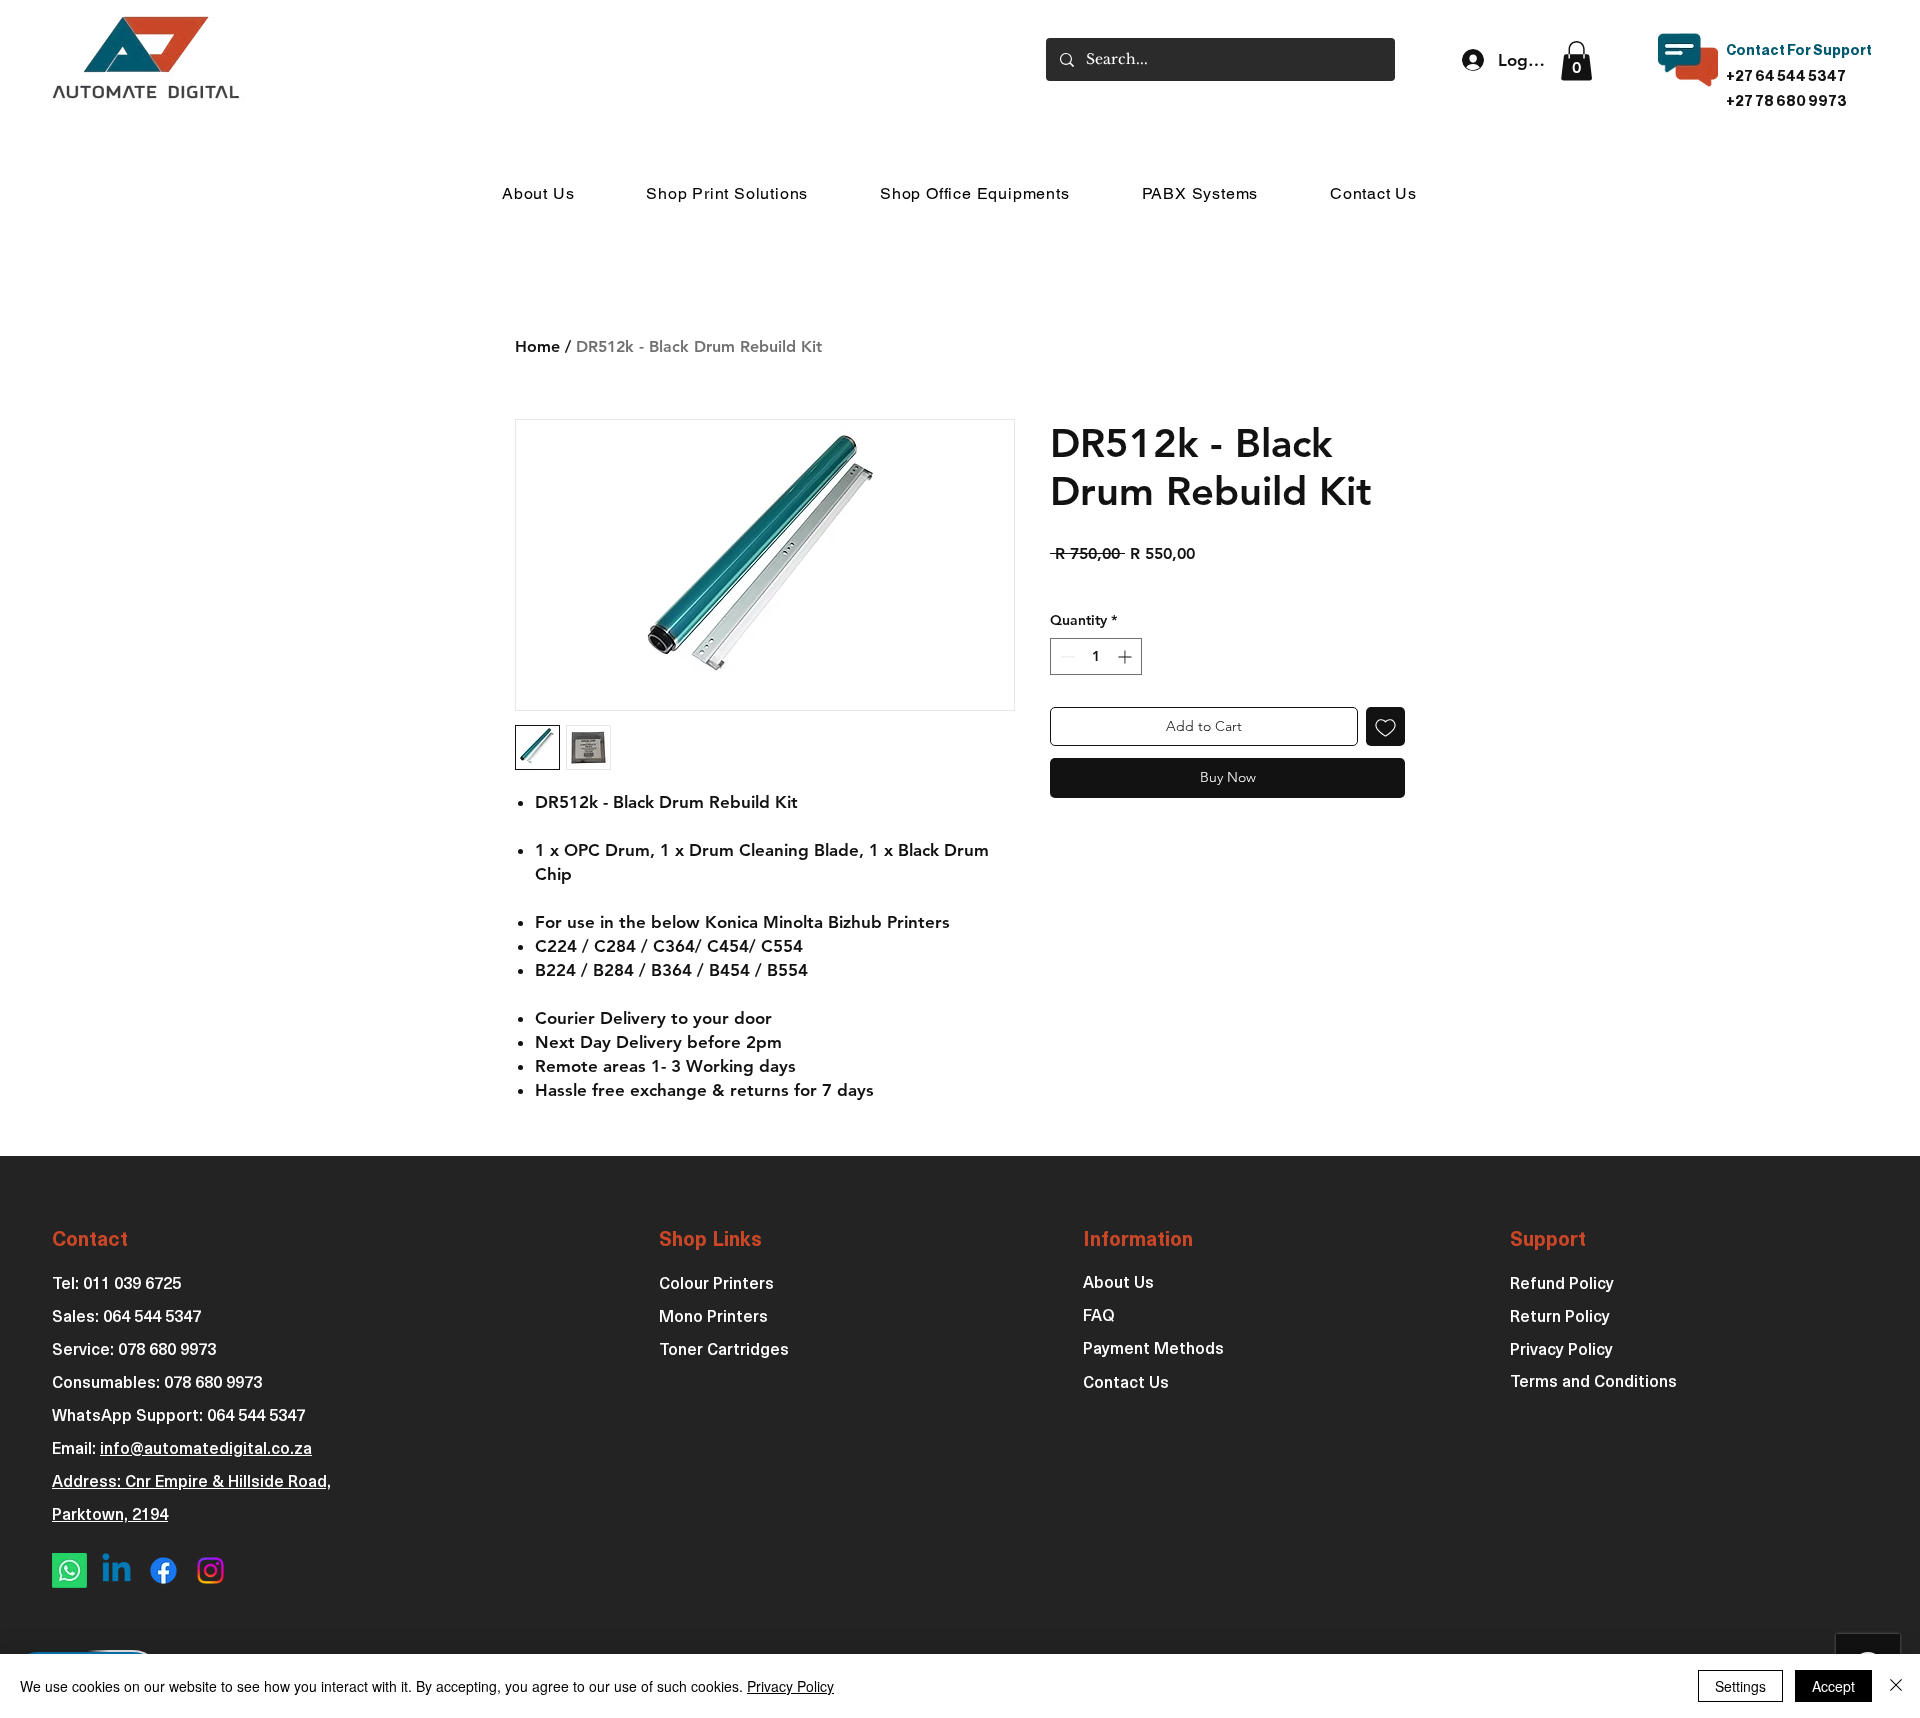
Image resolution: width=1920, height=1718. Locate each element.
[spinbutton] (1096, 656)
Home (537, 346)
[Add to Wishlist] (1385, 726)
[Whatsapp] (69, 1570)
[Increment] (1126, 656)
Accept (1833, 1686)
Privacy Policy (790, 1686)
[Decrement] (1065, 656)
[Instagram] (210, 1570)
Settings (1740, 1686)
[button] (1576, 60)
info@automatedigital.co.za (206, 1450)
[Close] (1896, 1686)
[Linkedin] (116, 1570)
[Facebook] (163, 1570)
